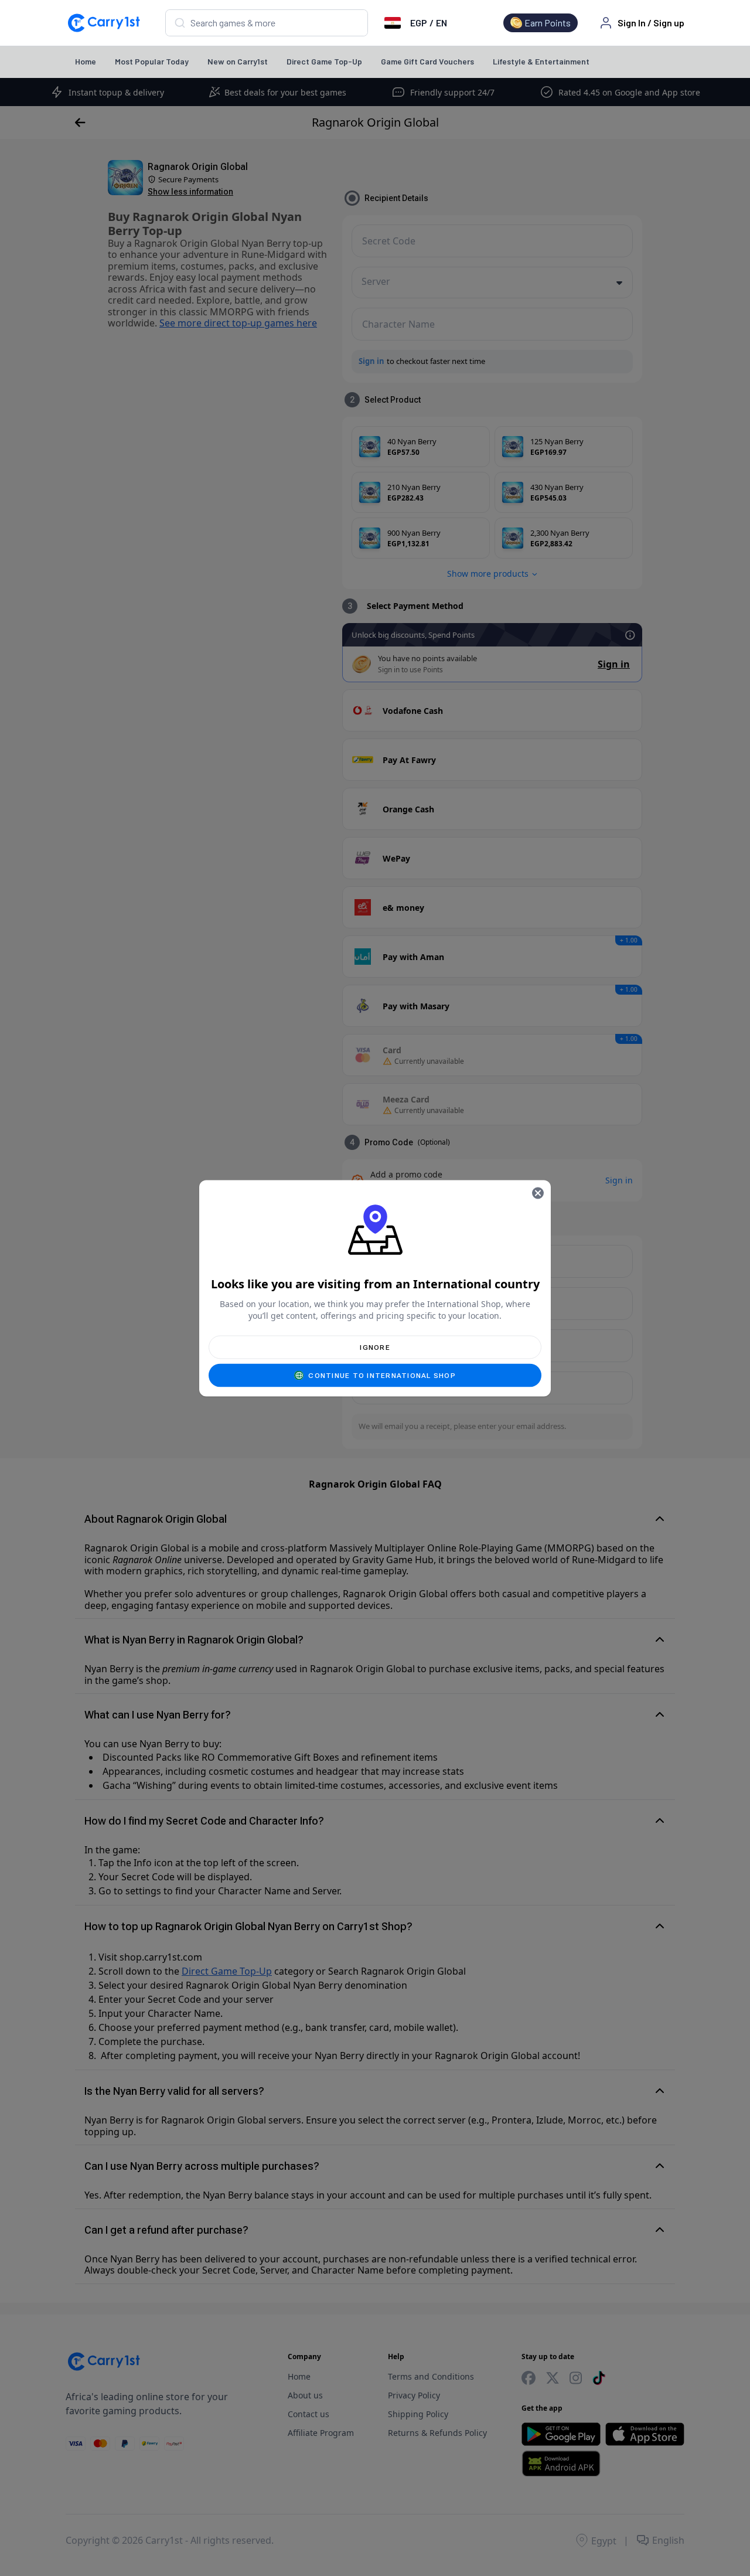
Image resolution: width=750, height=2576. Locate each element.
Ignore (375, 1347)
